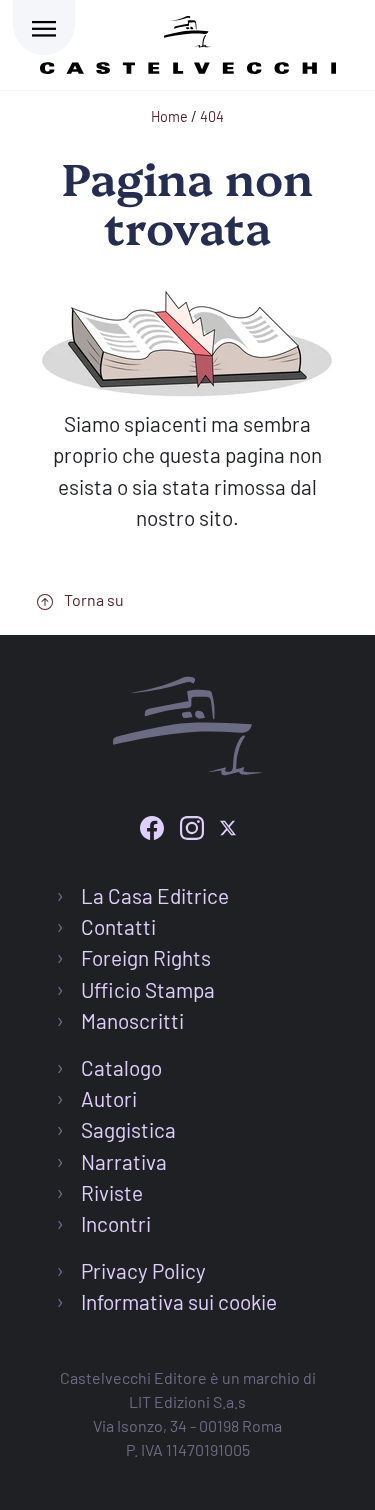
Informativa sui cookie (179, 1301)
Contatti (118, 926)
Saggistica (128, 1129)
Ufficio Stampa (148, 989)
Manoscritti (132, 1020)
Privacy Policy (143, 1270)
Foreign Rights (146, 957)
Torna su (92, 599)
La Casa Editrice (155, 895)
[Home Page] (188, 41)
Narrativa (124, 1161)
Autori (109, 1098)
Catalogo (121, 1067)
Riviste (112, 1192)
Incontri (116, 1223)
